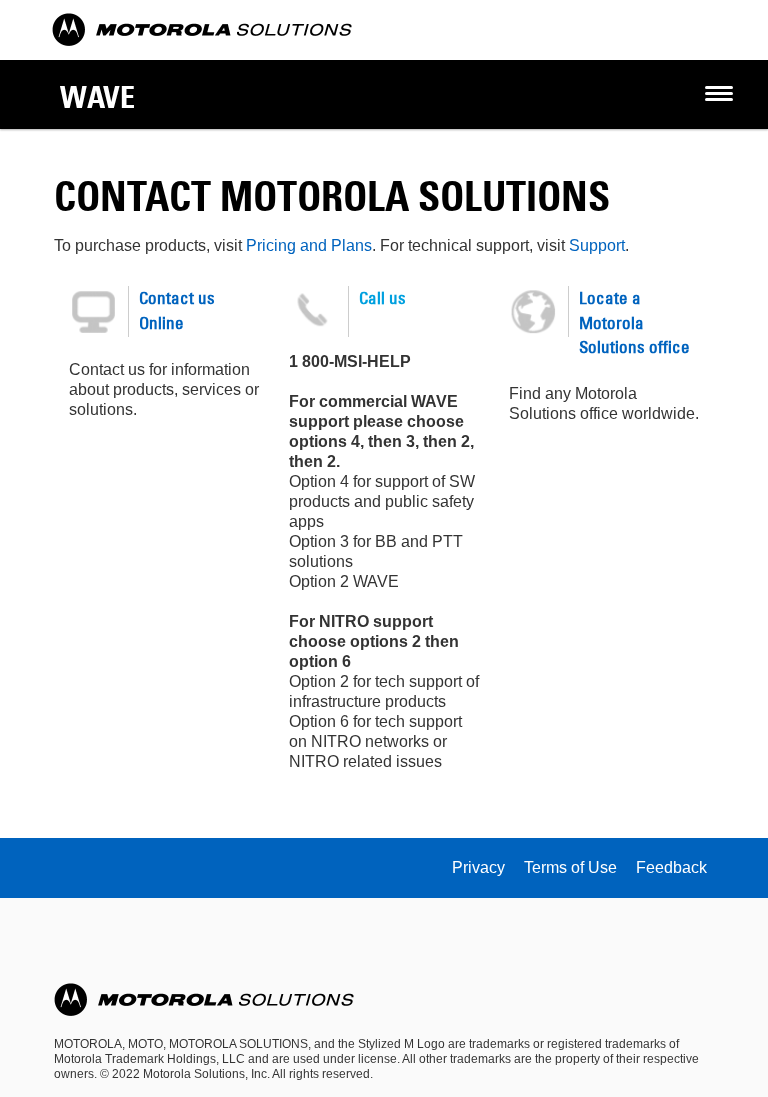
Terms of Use (570, 867)
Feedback (671, 867)
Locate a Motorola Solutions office (634, 322)
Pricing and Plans (309, 245)
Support (597, 245)
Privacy (478, 867)
